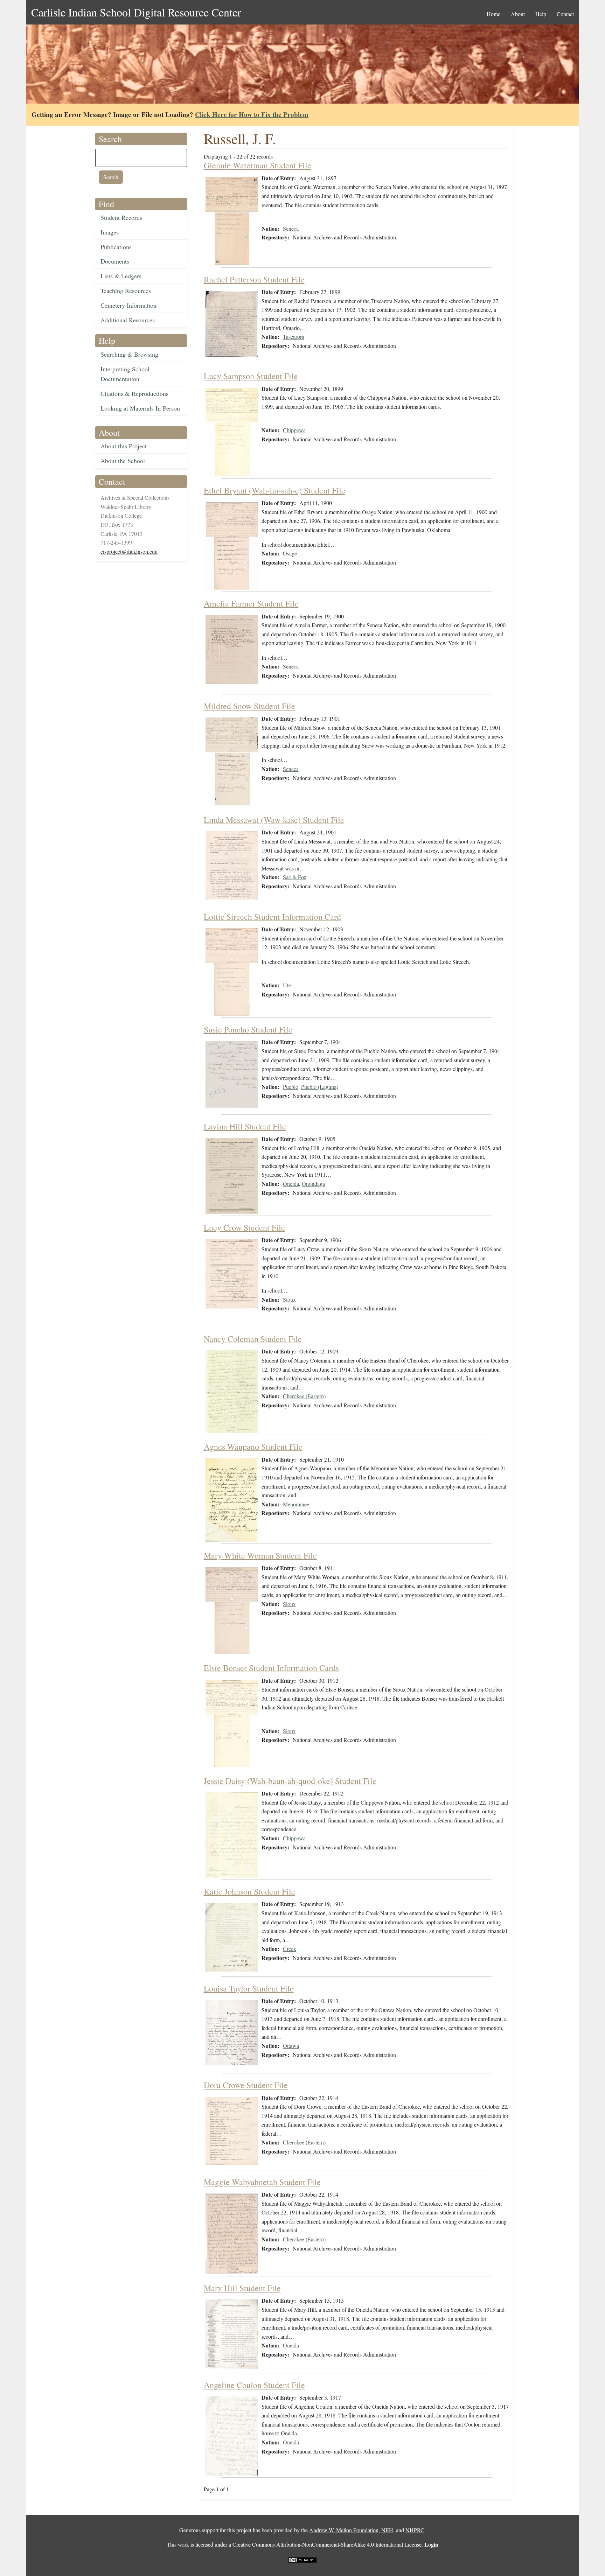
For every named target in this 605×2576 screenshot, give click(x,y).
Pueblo (291, 1087)
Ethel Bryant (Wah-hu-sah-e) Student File (274, 490)
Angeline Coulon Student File (254, 2385)
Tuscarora (294, 337)
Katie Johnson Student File (249, 1891)
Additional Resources (128, 320)
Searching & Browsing (129, 354)
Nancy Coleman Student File (253, 1339)
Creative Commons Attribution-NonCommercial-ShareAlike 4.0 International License (327, 2544)
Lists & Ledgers (121, 276)
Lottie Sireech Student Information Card (272, 917)
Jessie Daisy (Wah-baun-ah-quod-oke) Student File (290, 1781)
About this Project (124, 446)
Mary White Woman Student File (260, 1555)
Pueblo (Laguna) (320, 1087)
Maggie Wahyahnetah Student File (262, 2182)
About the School (123, 461)
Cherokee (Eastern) (304, 1396)
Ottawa (291, 2046)
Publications (116, 247)
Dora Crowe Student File (246, 2085)
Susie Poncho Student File (248, 1029)
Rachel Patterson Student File (254, 279)
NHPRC (415, 2530)
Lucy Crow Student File (244, 1227)
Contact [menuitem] (565, 14)
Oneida (291, 1184)
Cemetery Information (128, 305)
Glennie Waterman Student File (258, 165)
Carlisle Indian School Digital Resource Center (136, 12)
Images (110, 232)
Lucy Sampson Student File (251, 376)
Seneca (291, 228)
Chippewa (294, 430)
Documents (115, 261)
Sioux (289, 1299)
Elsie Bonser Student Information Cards (271, 1668)
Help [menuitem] (541, 14)
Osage (290, 553)
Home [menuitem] (493, 14)
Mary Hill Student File (242, 2288)
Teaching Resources (126, 290)
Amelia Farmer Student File (251, 603)
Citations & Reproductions (134, 393)
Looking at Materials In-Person (140, 408)
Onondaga (313, 1184)
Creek (290, 1949)
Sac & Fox (295, 877)
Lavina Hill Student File (245, 1126)
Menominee (296, 1504)
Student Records (121, 217)
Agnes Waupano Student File (253, 1447)
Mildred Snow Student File (249, 706)
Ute (287, 985)
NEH (387, 2530)
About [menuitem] (518, 14)
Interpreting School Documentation (125, 374)
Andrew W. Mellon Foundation (344, 2530)
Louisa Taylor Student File (249, 1988)
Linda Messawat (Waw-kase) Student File (274, 820)
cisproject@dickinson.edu (129, 551)
